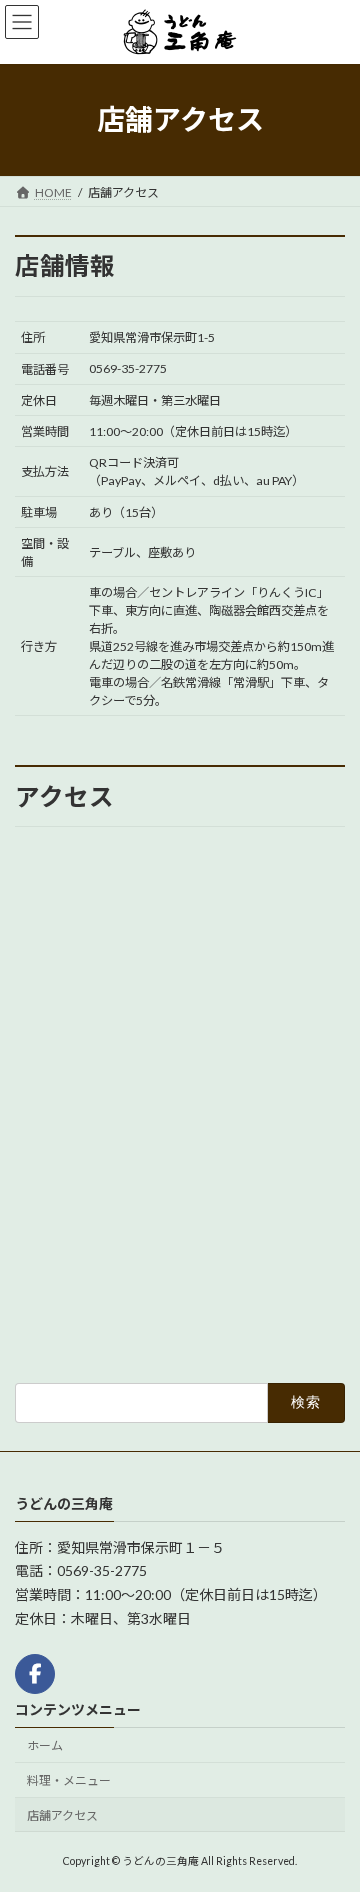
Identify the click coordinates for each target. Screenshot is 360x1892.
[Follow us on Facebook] (35, 1674)
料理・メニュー (69, 1780)
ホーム (45, 1745)
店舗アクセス (62, 1815)
